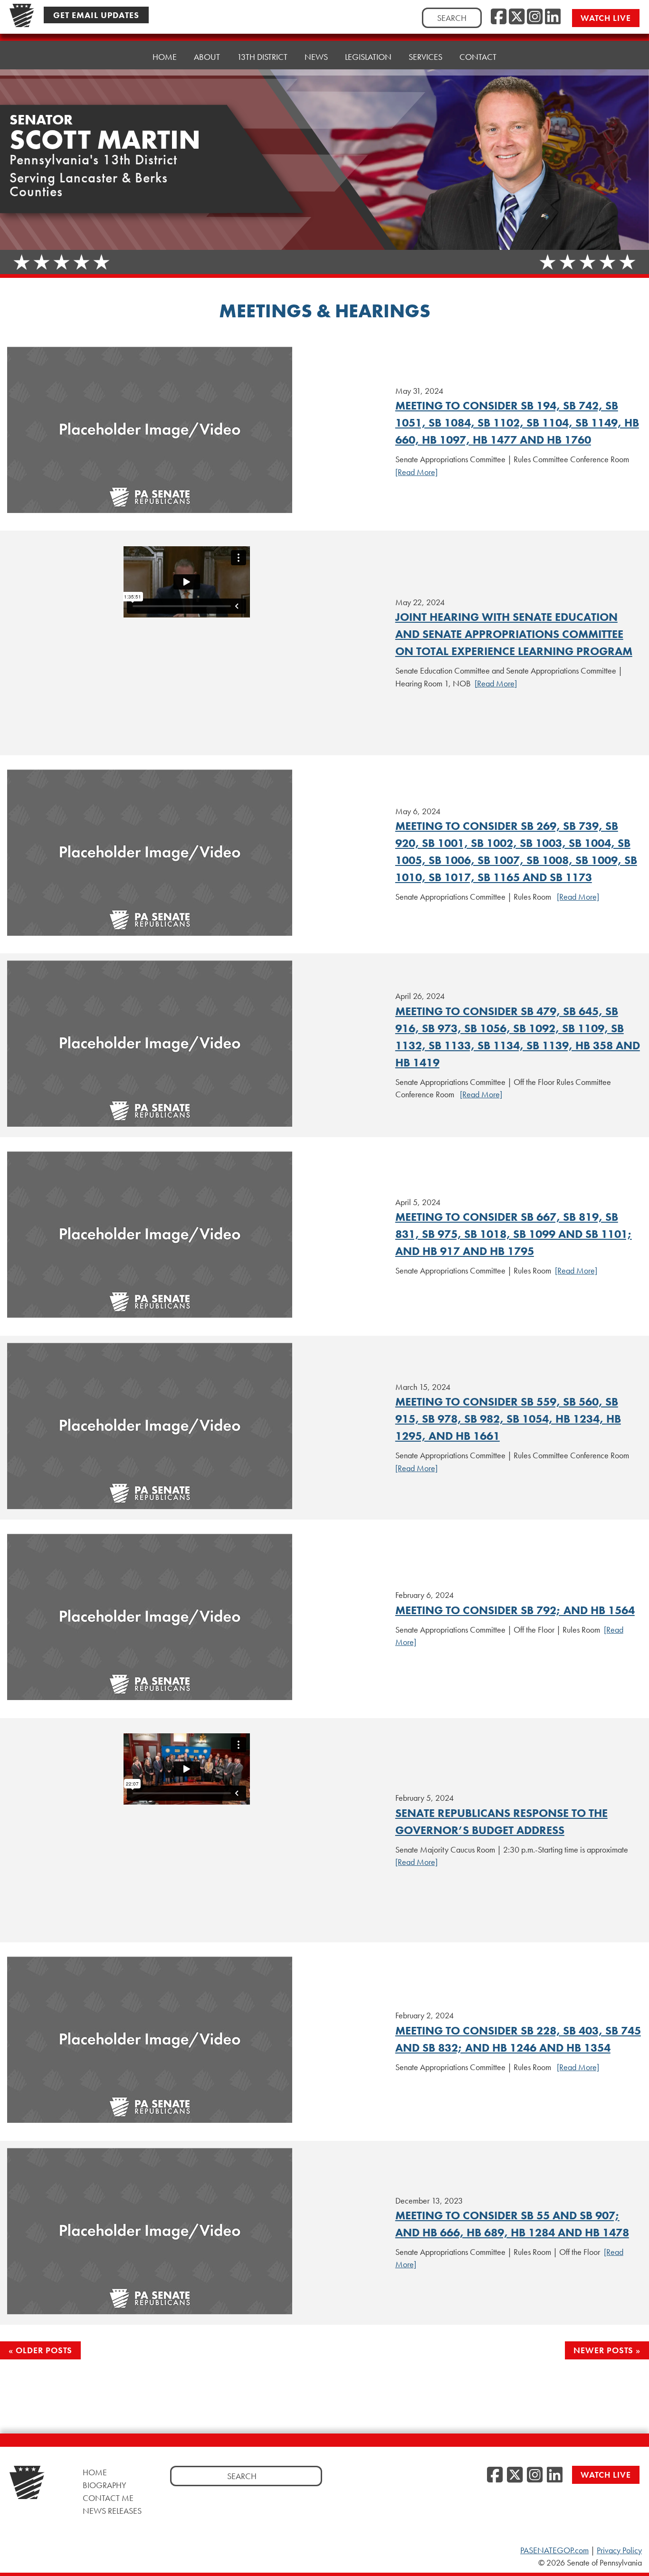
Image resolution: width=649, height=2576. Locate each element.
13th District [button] (262, 57)
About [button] (207, 57)
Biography (105, 2485)
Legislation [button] (368, 57)
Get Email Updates (96, 15)
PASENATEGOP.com (554, 2550)
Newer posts (603, 2350)
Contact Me (108, 2498)
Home (165, 57)
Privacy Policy (619, 2550)
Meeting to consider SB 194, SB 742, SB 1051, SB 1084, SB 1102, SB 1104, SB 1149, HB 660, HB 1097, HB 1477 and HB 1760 (517, 423)
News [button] (316, 57)
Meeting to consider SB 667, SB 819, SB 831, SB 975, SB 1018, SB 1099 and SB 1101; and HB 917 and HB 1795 (514, 1234)
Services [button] (425, 57)
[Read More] (416, 472)
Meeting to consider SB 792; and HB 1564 (515, 1610)
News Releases (112, 2511)
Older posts (44, 2350)
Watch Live (606, 18)
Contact (478, 57)
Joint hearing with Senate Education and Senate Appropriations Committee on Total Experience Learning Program (514, 634)
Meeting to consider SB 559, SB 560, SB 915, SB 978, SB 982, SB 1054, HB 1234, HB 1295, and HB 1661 (508, 1419)
